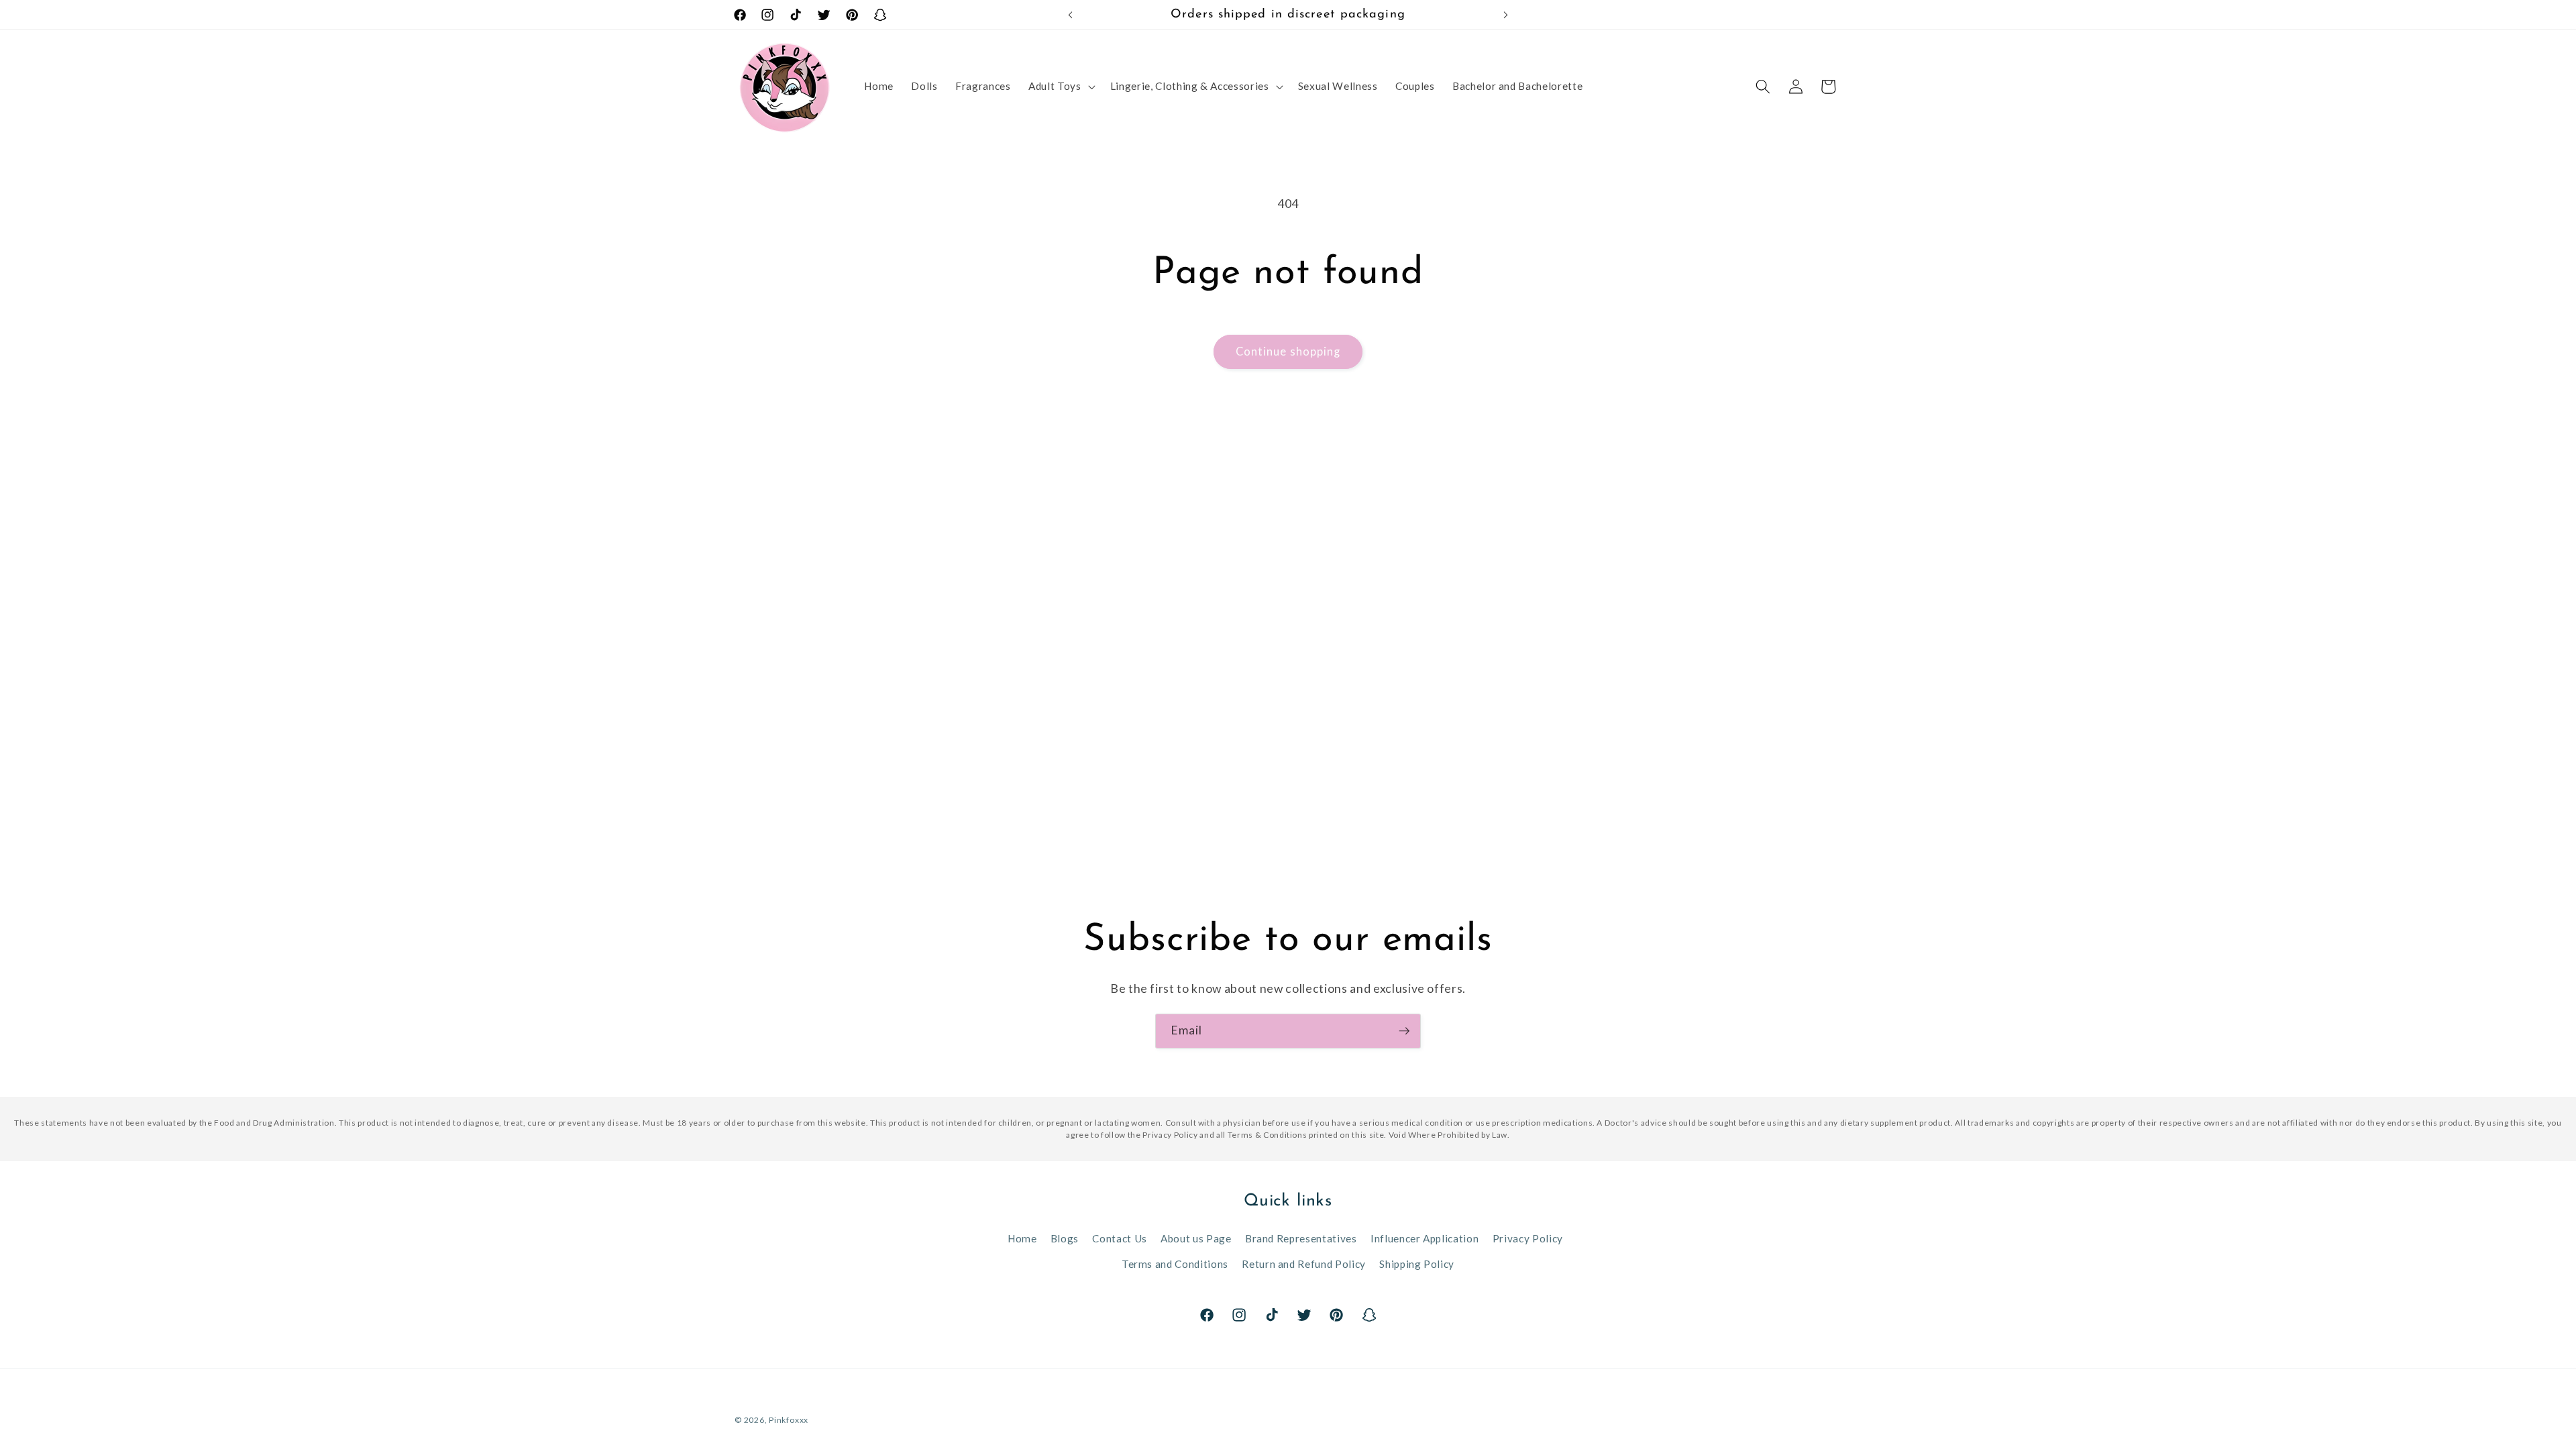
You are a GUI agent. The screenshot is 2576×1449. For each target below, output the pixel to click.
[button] (1060, 87)
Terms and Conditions (1175, 1264)
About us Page (1196, 1238)
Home (1022, 1238)
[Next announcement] (1506, 15)
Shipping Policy (1417, 1264)
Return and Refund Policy (1304, 1264)
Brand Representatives (1301, 1238)
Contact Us (1120, 1238)
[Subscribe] (1404, 1031)
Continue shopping (1288, 352)
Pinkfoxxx (789, 1420)
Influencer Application (1425, 1238)
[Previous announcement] (1071, 15)
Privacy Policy (1528, 1238)
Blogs (1065, 1238)
